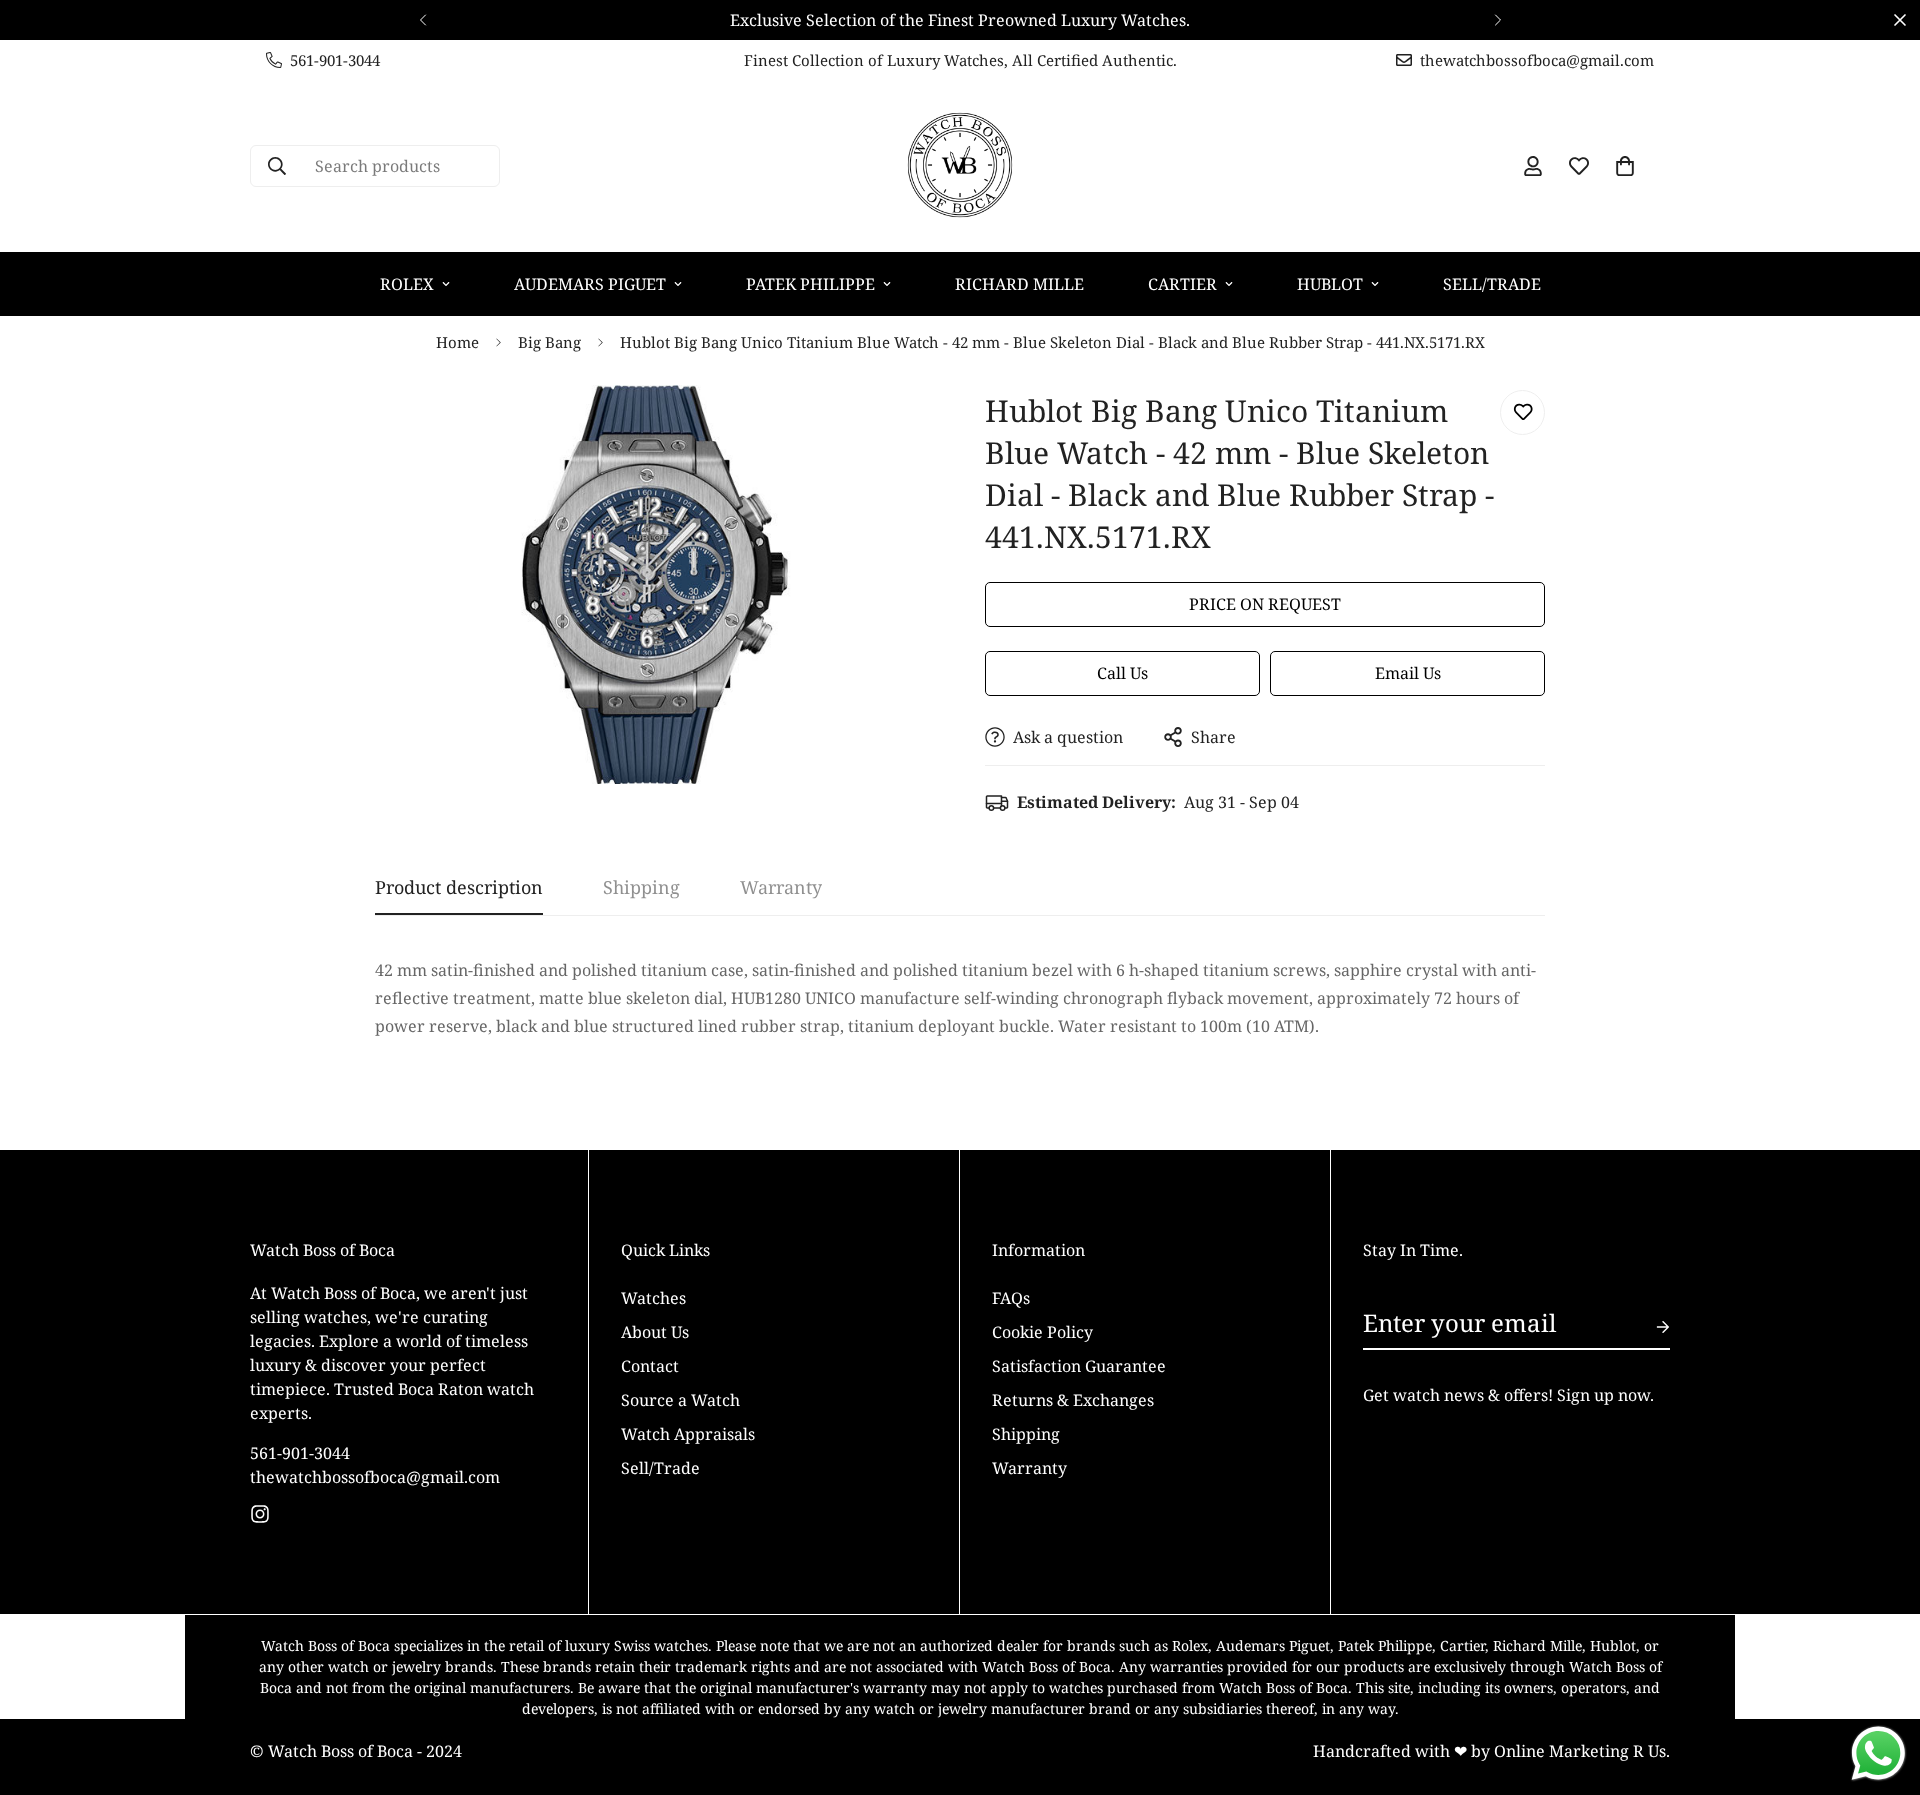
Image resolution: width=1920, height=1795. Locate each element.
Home (457, 342)
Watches (653, 1297)
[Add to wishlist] (1522, 412)
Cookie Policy (1042, 1331)
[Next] (1497, 20)
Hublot (1330, 284)
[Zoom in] (892, 427)
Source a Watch (680, 1399)
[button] (1625, 166)
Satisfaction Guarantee (1079, 1365)
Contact (650, 1365)
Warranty (1029, 1467)
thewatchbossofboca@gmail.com (375, 1476)
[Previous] (422, 20)
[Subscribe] (1647, 1327)
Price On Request (1265, 604)
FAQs (1011, 1297)
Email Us (1408, 673)
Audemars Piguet (590, 284)
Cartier (1182, 284)
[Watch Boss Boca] (960, 166)
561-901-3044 (300, 1452)
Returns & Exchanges (1073, 1399)
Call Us (1122, 673)
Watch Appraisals (688, 1433)
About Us (655, 1331)
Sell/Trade (1492, 284)
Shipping (1026, 1433)
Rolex (407, 284)
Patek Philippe (810, 284)
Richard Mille (1019, 284)
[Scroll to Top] (1881, 1686)
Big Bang (549, 342)
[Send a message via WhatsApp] (1878, 1753)
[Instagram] (260, 1514)
